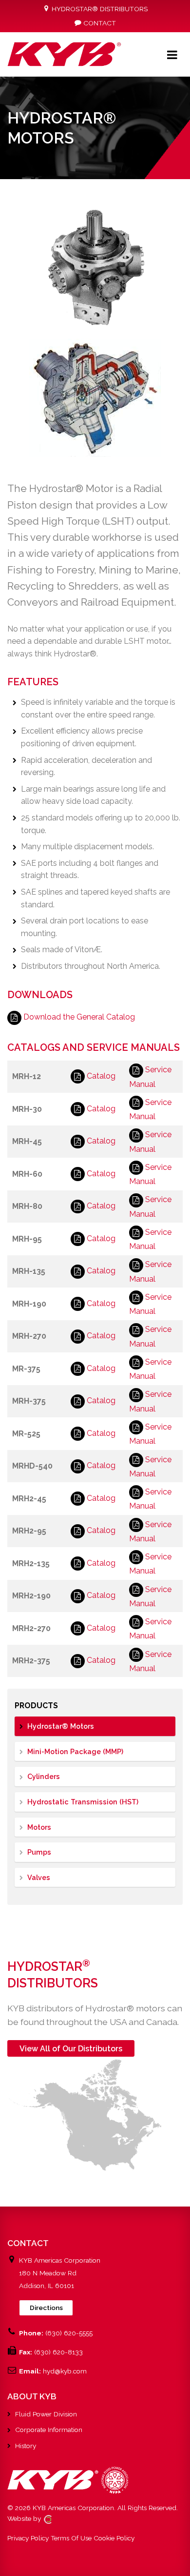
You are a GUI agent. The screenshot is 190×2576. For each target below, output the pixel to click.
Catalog (101, 1076)
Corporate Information (49, 2430)
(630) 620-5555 (69, 2333)
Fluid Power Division (46, 2414)
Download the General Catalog (79, 1017)
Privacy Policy (28, 2538)
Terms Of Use (71, 2538)
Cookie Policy (114, 2538)
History (26, 2446)
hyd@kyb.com (65, 2371)
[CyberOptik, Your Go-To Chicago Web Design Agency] (48, 2518)
